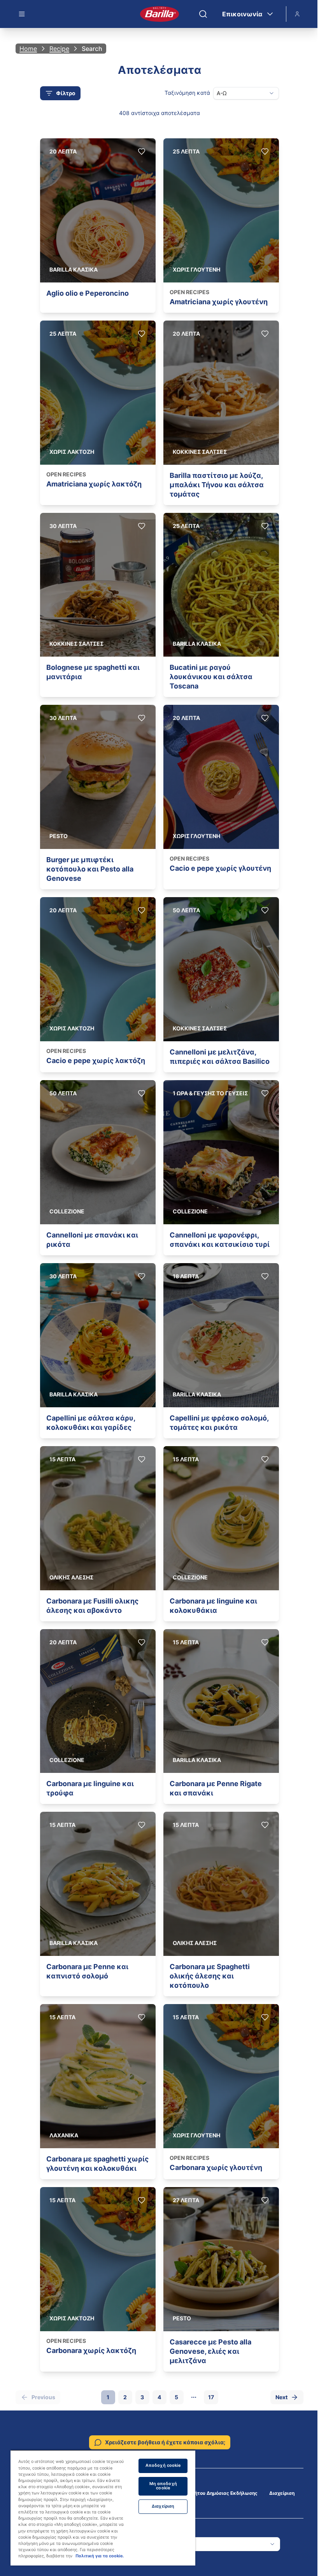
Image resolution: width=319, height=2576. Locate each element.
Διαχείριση (282, 2493)
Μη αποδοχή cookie (163, 2486)
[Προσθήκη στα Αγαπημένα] (142, 152)
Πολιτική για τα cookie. (100, 2556)
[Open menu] (22, 14)
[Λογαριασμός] (297, 14)
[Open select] (272, 93)
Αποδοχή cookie (163, 2465)
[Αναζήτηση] (203, 14)
